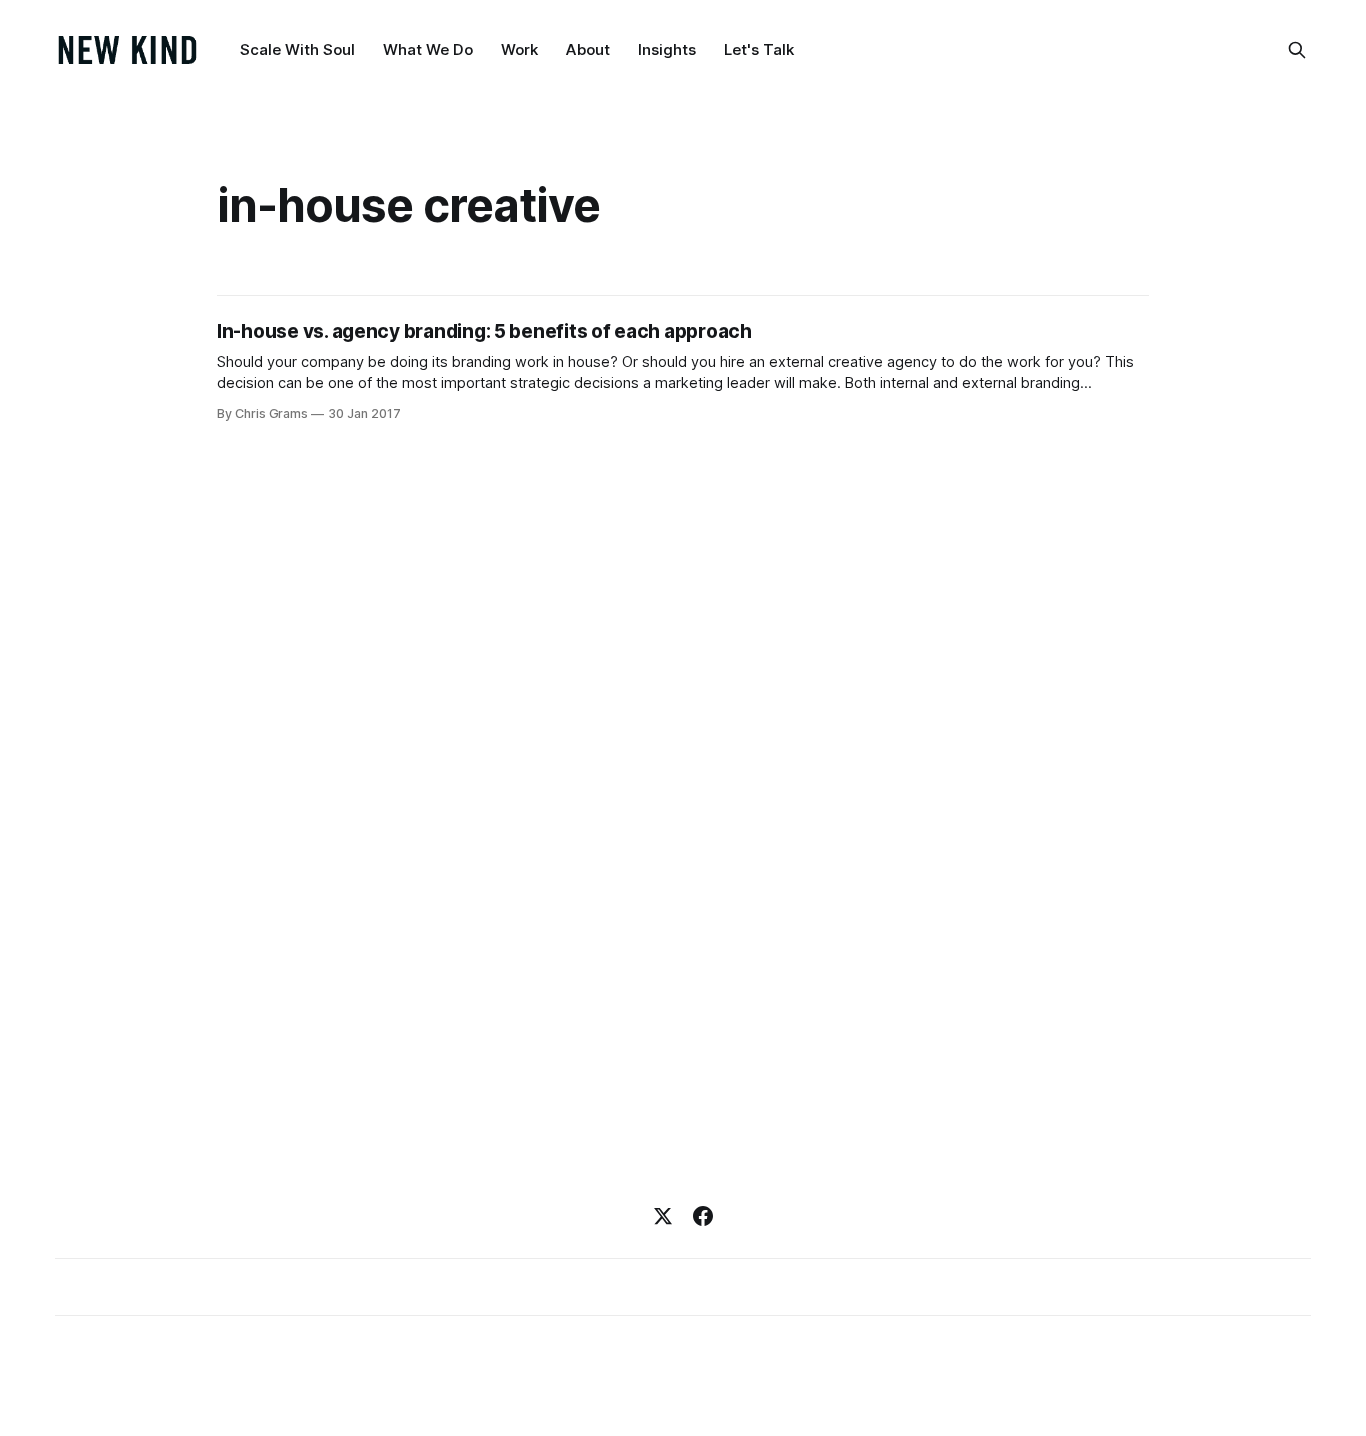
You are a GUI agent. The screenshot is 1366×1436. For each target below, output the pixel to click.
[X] (663, 1216)
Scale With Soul (297, 49)
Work (519, 49)
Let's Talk (759, 49)
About (588, 49)
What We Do (428, 49)
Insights (667, 49)
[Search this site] (1297, 50)
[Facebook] (703, 1216)
